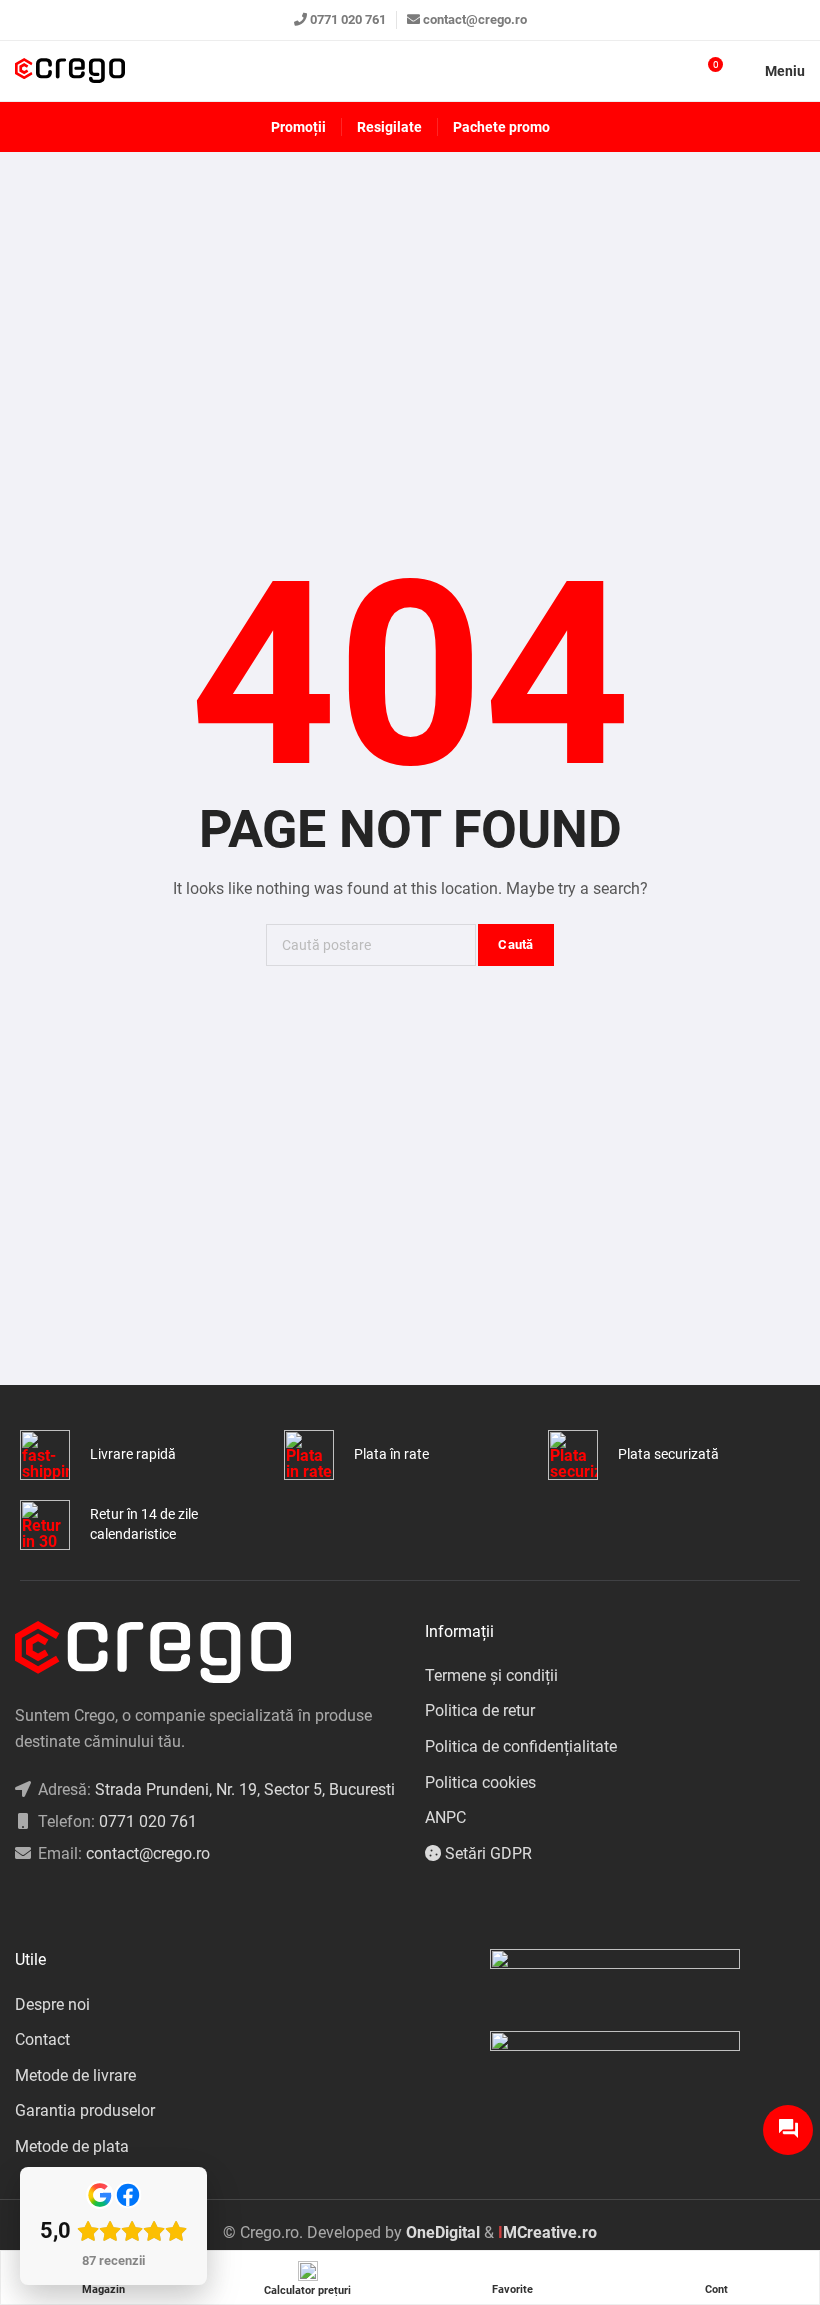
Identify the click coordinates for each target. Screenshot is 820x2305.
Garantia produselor (85, 2110)
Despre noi (52, 2004)
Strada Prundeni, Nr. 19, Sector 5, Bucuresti (245, 1789)
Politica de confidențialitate (521, 1746)
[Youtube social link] (95, 1904)
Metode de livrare (75, 2075)
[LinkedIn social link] (70, 1904)
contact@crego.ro (475, 19)
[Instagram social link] (45, 1904)
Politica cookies (480, 1782)
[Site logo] (70, 71)
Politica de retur (480, 1710)
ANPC (445, 1817)
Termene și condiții (491, 1675)
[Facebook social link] (20, 1904)
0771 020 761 (348, 19)
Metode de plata (72, 2146)
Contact (42, 2039)
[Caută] (671, 71)
